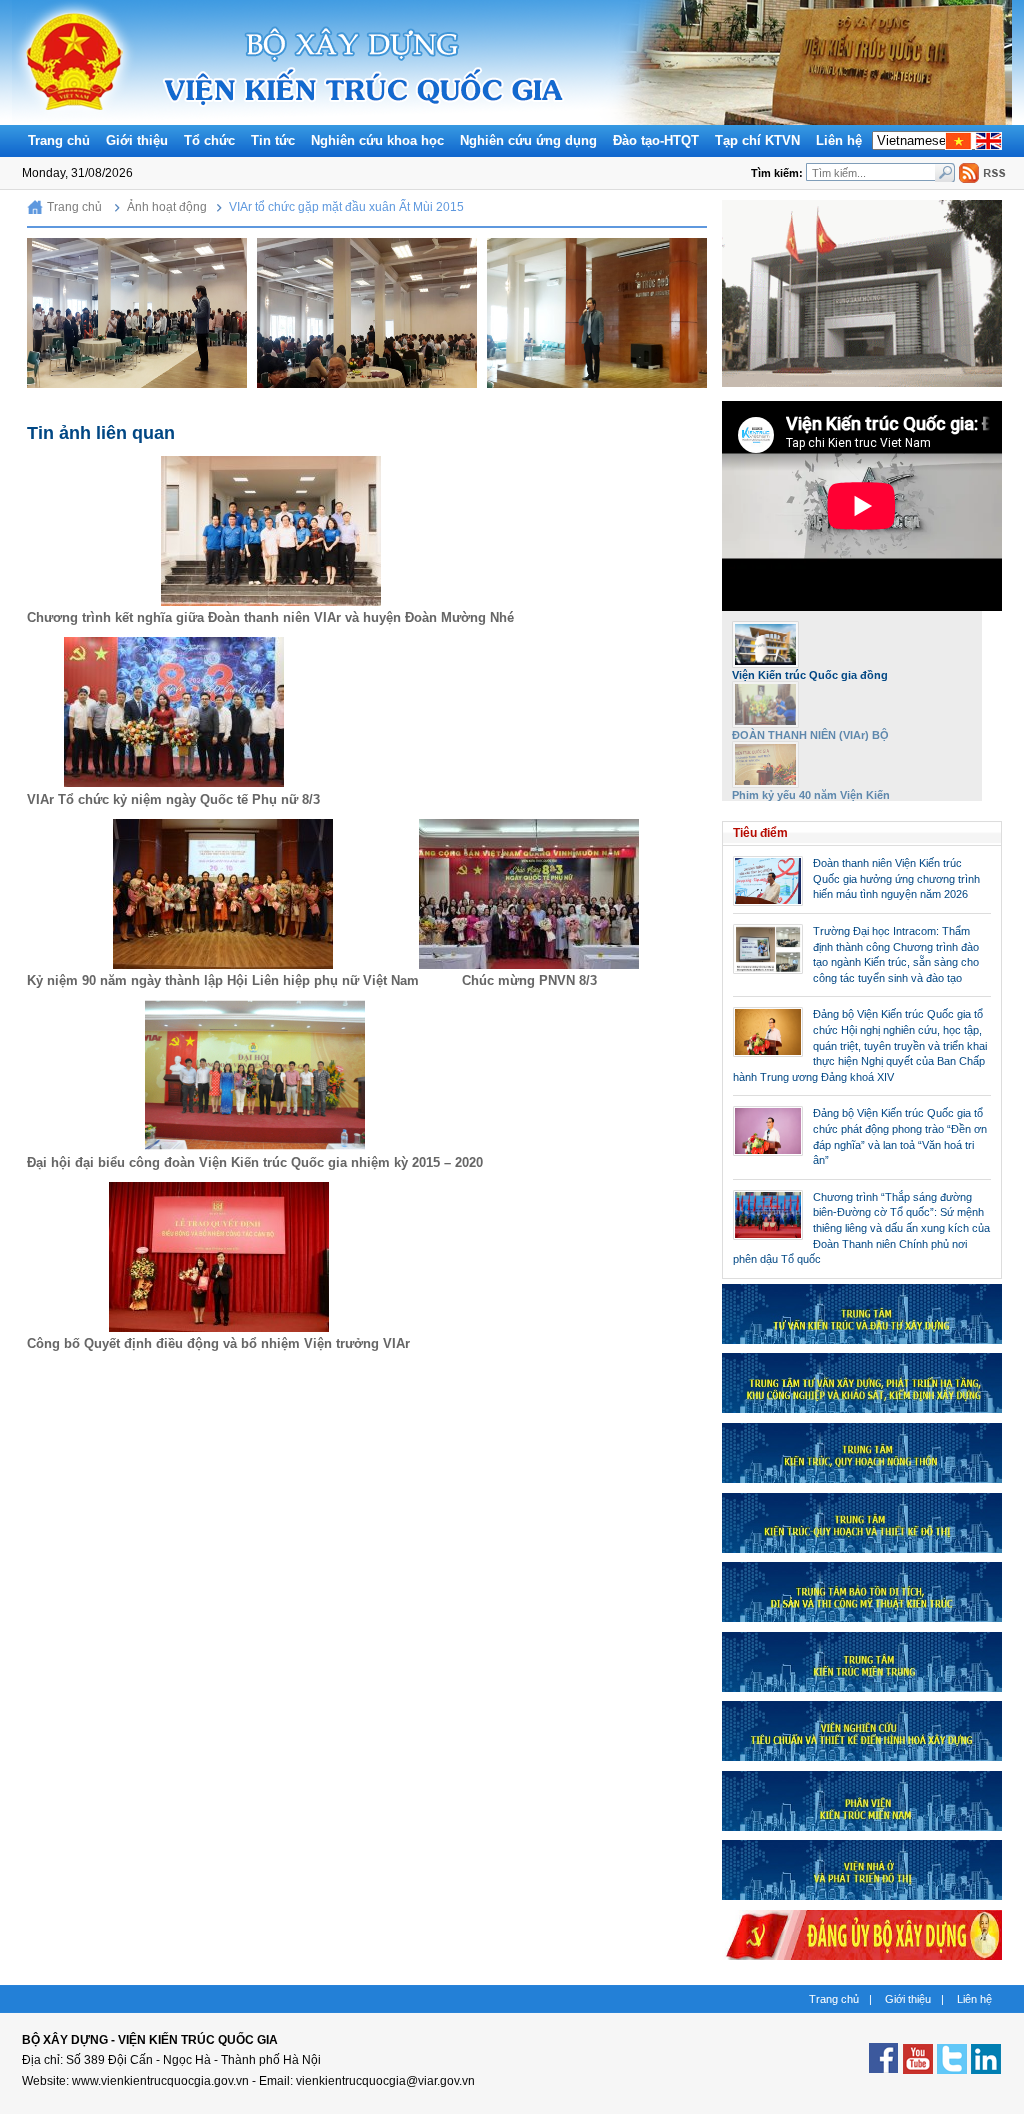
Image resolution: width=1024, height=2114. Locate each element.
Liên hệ (839, 140)
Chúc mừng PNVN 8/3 (529, 980)
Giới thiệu (137, 140)
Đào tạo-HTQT (656, 140)
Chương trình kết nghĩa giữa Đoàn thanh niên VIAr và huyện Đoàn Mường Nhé (270, 617)
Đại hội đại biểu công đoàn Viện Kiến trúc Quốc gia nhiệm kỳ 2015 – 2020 (255, 1162)
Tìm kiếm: (778, 173)
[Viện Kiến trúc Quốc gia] (74, 120)
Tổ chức (209, 140)
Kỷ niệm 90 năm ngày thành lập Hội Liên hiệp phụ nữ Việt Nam (223, 980)
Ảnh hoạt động (167, 207)
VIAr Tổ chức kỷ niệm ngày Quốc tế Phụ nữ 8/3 (173, 799)
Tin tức (273, 140)
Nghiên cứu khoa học (377, 140)
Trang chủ (59, 140)
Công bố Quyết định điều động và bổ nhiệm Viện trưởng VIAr (218, 1343)
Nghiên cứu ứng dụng (528, 140)
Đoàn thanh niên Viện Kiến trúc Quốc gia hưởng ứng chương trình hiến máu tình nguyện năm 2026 (896, 878)
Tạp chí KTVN (757, 140)
